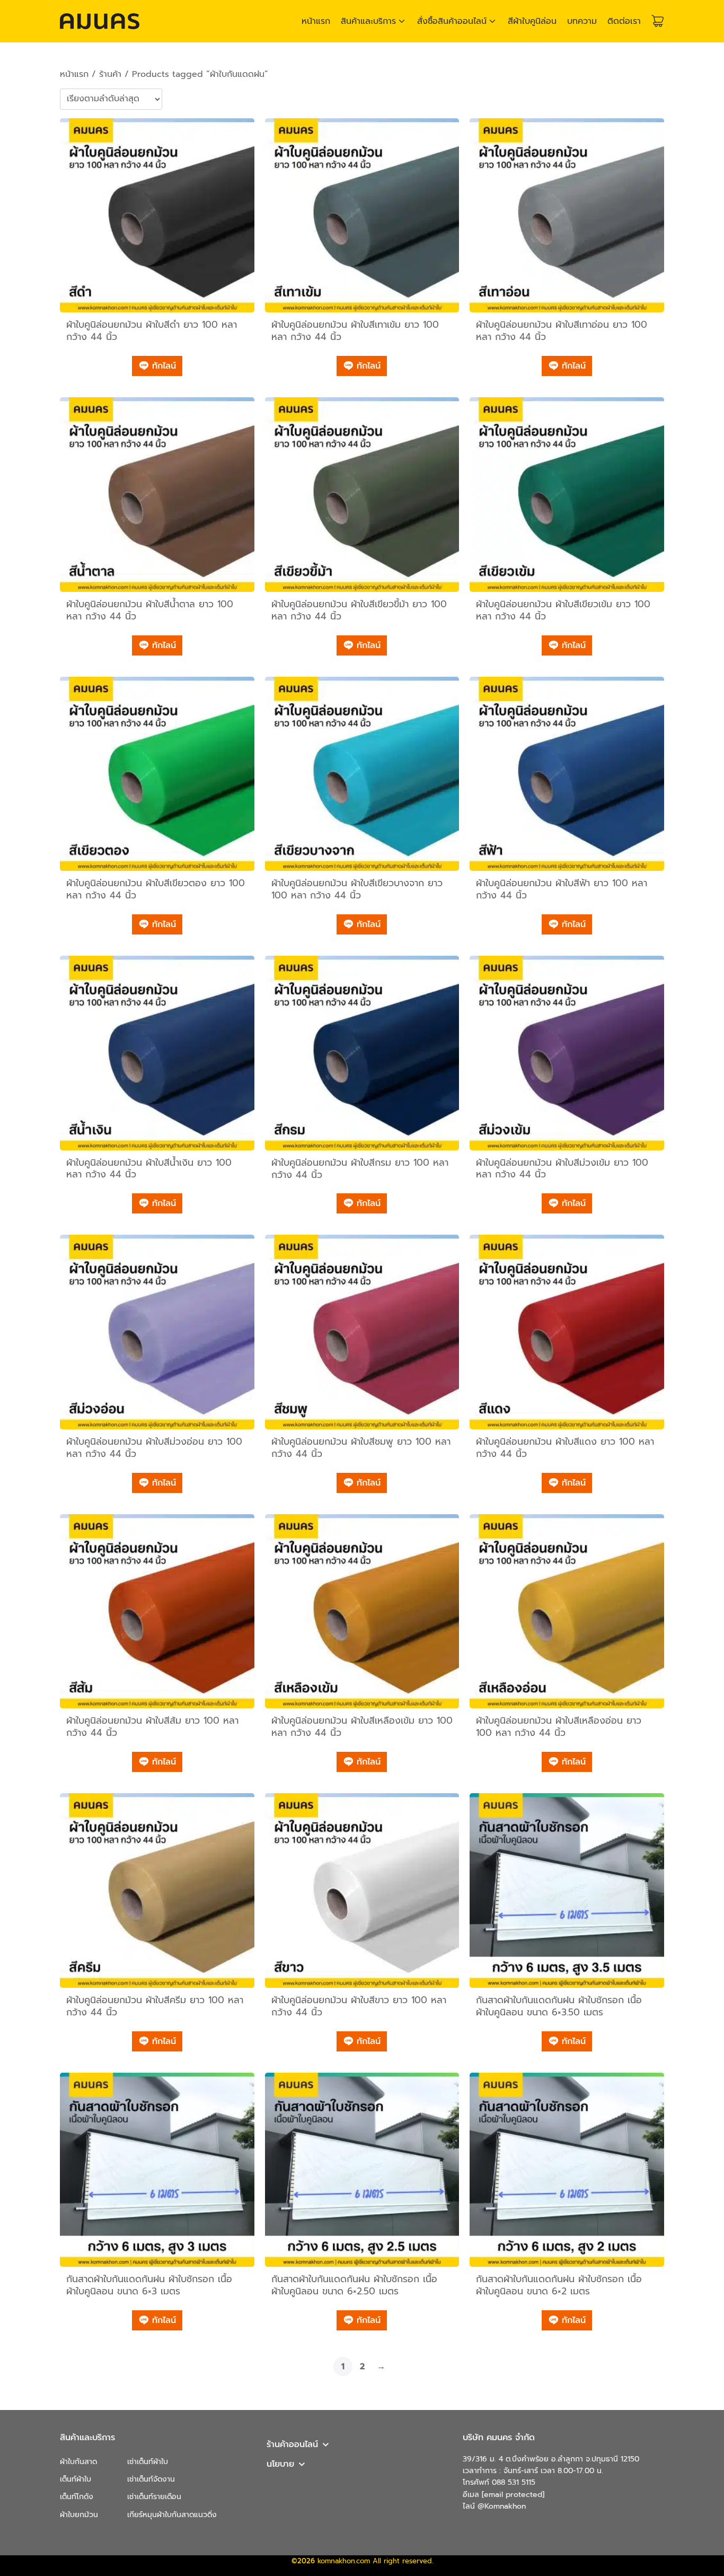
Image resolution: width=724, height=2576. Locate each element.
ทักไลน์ (162, 366)
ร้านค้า (110, 74)
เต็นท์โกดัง (77, 2497)
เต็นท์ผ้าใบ (76, 2479)
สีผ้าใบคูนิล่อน (532, 21)
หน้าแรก (316, 21)
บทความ (582, 21)
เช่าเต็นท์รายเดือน (154, 2497)
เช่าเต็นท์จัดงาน (151, 2479)
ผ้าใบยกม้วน (79, 2515)
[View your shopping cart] (658, 21)
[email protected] (513, 2495)
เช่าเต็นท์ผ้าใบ (148, 2462)
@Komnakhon (502, 2506)
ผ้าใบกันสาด (78, 2462)
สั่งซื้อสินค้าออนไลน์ (452, 21)
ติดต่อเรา (624, 21)
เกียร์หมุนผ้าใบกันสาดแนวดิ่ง (172, 2515)
